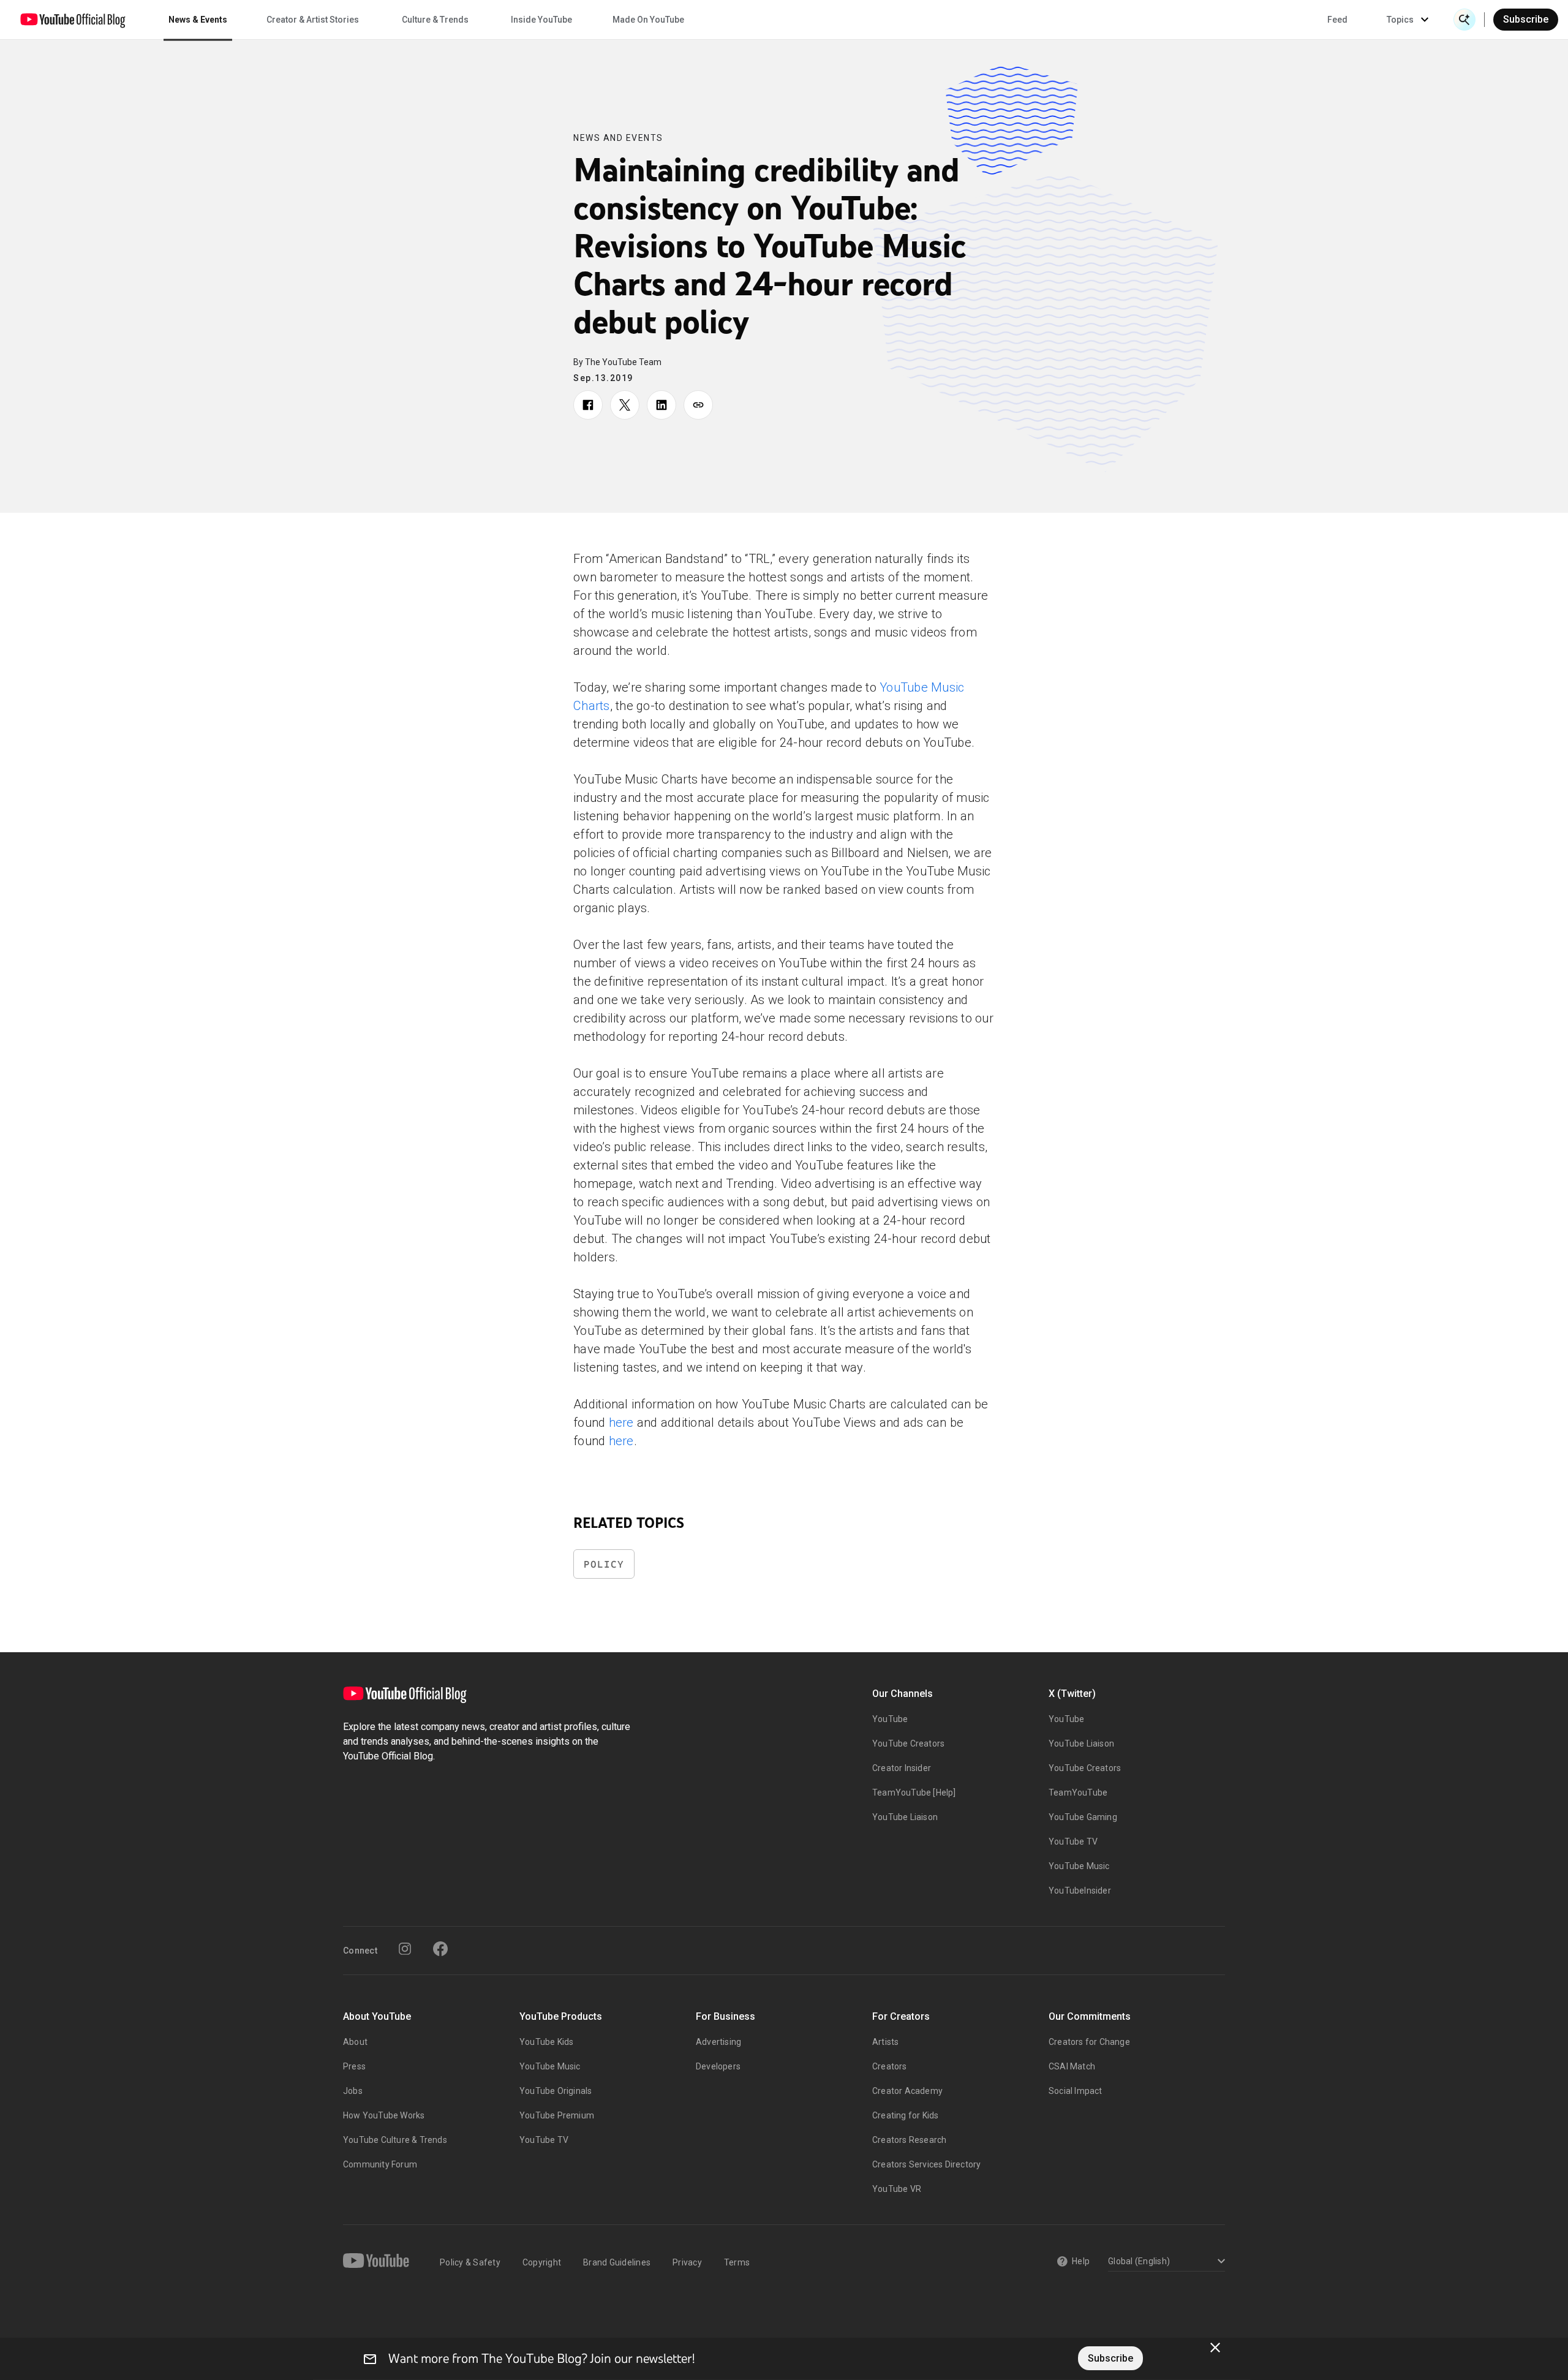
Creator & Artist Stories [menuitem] (313, 20)
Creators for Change (1089, 2042)
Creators (890, 2066)
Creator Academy (907, 2091)
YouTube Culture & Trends (395, 2140)
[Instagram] (405, 1949)
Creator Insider (902, 1768)
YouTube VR (897, 2189)
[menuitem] (1337, 20)
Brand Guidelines (617, 2262)
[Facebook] (440, 1949)
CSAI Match (1072, 2066)
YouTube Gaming (1083, 1817)
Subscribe (1526, 19)
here (621, 1422)
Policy (604, 1564)
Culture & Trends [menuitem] (435, 20)
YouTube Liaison (905, 1817)
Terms (737, 2262)
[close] (1215, 2348)
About (355, 2042)
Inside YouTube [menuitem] (541, 20)
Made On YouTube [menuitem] (648, 20)
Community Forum (380, 2164)
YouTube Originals (556, 2091)
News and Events (618, 138)
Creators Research (909, 2140)
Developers (718, 2066)
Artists (885, 2042)
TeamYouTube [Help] (914, 1793)
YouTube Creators (908, 1743)
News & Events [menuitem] (198, 20)
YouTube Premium (557, 2115)
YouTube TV (1073, 1842)
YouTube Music (1079, 1866)
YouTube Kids (546, 2042)
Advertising (718, 2042)
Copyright (542, 2262)
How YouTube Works (384, 2115)
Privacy (687, 2262)
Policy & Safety (470, 2262)
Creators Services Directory (926, 2164)
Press (354, 2066)
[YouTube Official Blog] (73, 20)
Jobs (353, 2091)
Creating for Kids (905, 2115)
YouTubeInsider (1080, 1891)
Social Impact (1076, 2091)
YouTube (890, 1719)
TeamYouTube (1078, 1793)
